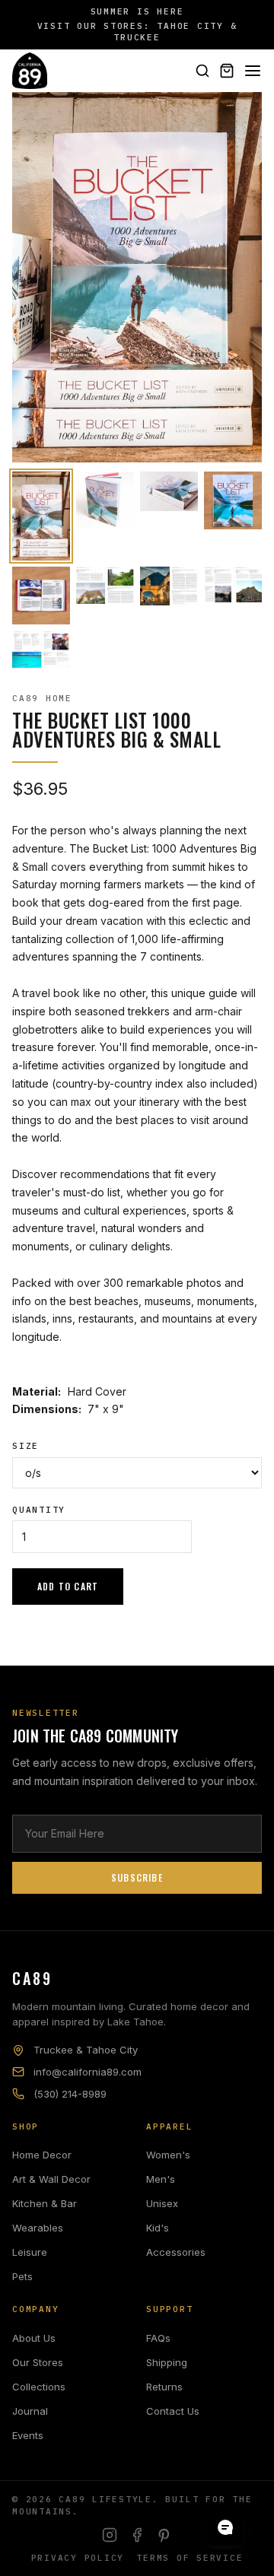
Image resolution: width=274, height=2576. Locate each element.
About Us (34, 2338)
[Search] (202, 71)
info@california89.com (88, 2072)
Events (28, 2435)
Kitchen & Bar (45, 2203)
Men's (161, 2179)
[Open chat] (225, 2527)
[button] (41, 516)
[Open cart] (227, 71)
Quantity (39, 1510)
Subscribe (137, 1877)
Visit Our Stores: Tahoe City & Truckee (137, 32)
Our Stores (38, 2362)
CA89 (32, 1978)
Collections (39, 2387)
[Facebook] (137, 2535)
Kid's (158, 2228)
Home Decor (42, 2155)
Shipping (167, 2362)
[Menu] (253, 71)
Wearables (38, 2228)
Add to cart (68, 1586)
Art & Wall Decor (51, 2179)
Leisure (30, 2252)
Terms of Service (190, 2558)
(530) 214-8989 (70, 2094)
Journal (30, 2411)
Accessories (176, 2252)
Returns (164, 2387)
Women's (168, 2155)
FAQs (158, 2338)
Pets (22, 2276)
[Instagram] (110, 2535)
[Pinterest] (164, 2535)
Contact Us (173, 2411)
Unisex (162, 2203)
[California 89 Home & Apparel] (30, 71)
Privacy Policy (78, 2558)
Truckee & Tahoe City (86, 2050)
